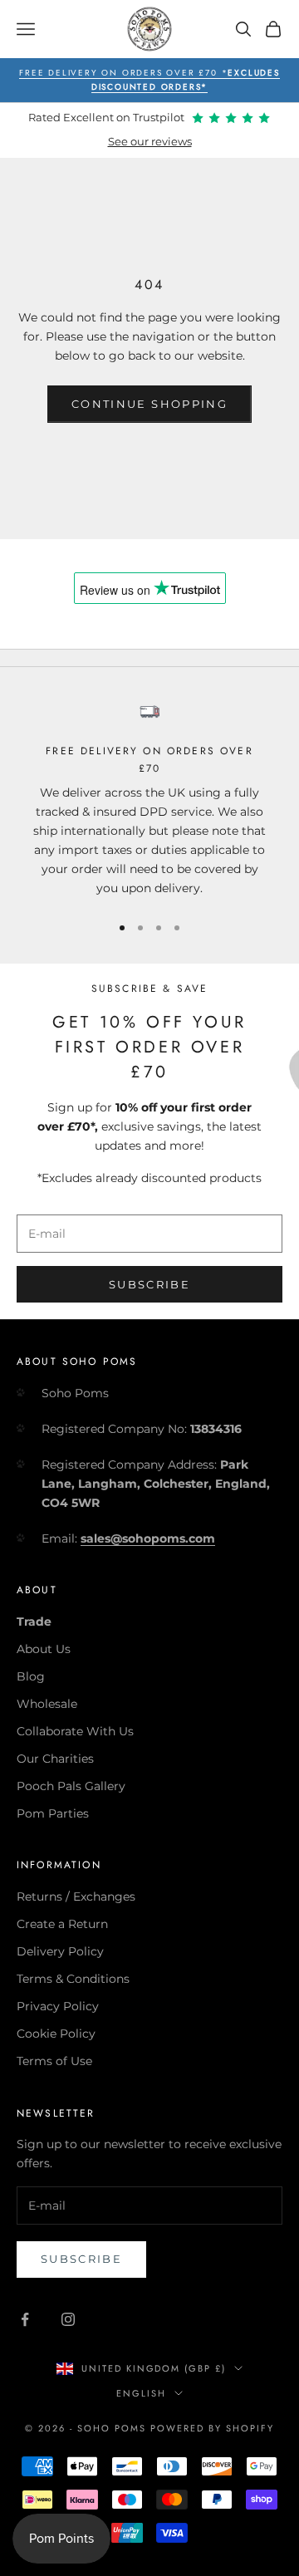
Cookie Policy (56, 2034)
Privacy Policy (58, 2006)
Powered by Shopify (212, 2428)
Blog (31, 1676)
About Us (44, 1649)
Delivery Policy (60, 1951)
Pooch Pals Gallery (71, 1786)
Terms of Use (54, 2061)
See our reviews (150, 142)
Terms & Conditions (73, 1979)
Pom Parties (53, 1813)
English (141, 2393)
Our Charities (55, 1759)
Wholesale (47, 1704)
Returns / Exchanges (76, 1896)
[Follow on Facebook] (25, 2319)
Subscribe (149, 1284)
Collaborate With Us (75, 1731)
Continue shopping (149, 404)
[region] (149, 800)
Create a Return (62, 1924)
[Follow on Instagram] (68, 2319)
